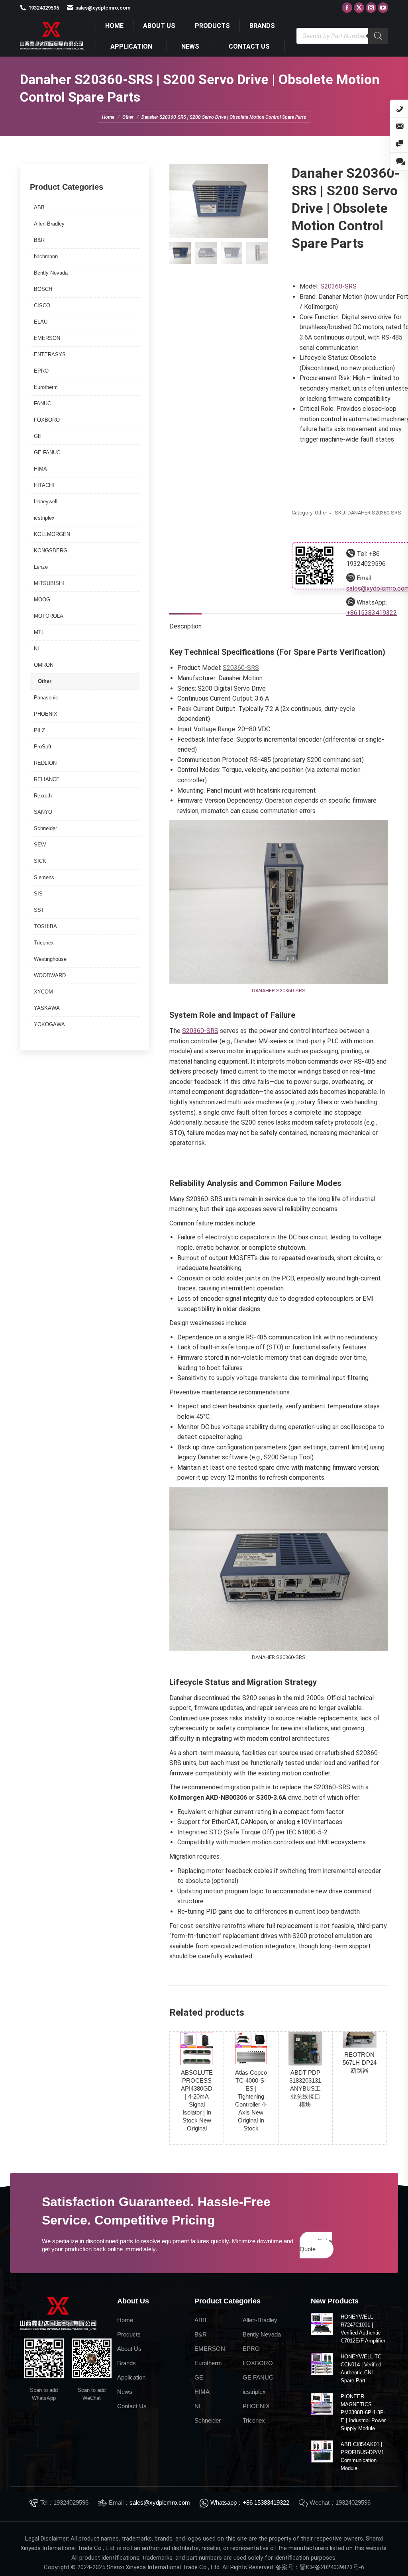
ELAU (41, 322)
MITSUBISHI (49, 583)
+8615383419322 (372, 613)
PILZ (39, 730)
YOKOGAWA (49, 1024)
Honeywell (46, 502)
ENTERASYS (50, 354)
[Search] (378, 36)
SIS (38, 894)
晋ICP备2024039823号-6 (332, 2567)
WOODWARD (50, 975)
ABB (39, 207)
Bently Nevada (51, 273)
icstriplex (44, 518)
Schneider (45, 828)
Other (321, 513)
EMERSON (47, 338)
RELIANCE (47, 779)
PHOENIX (46, 714)
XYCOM (43, 992)
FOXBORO (47, 420)
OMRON (44, 665)
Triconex (44, 943)
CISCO (42, 305)
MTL (39, 632)
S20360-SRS (338, 286)
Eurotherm (46, 387)
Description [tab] (185, 626)
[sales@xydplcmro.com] (399, 126)
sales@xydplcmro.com (160, 2502)
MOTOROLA (49, 616)
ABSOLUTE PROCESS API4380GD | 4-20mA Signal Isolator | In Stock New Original (197, 2100)
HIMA (40, 469)
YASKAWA (47, 1008)
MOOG (42, 600)
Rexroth (43, 796)
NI (36, 649)
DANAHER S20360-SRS (279, 991)
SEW (40, 845)
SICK (40, 861)
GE (38, 436)
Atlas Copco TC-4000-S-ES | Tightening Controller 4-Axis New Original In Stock (251, 2100)
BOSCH (43, 289)
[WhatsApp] (399, 161)
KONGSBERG (51, 551)
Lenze (41, 567)
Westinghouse (50, 959)
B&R (39, 240)
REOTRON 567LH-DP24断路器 (360, 2063)
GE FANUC (47, 453)
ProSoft (43, 747)
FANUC (42, 403)
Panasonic (46, 698)
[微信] (399, 144)
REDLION (45, 763)
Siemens (44, 877)
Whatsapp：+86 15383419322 (250, 2502)
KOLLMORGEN (52, 534)
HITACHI (44, 485)
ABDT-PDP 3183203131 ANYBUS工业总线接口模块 (305, 2088)
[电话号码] (399, 109)
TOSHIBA (45, 926)
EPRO (41, 371)
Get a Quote (316, 2245)
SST (39, 910)
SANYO (43, 812)
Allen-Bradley (49, 224)
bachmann (46, 256)
